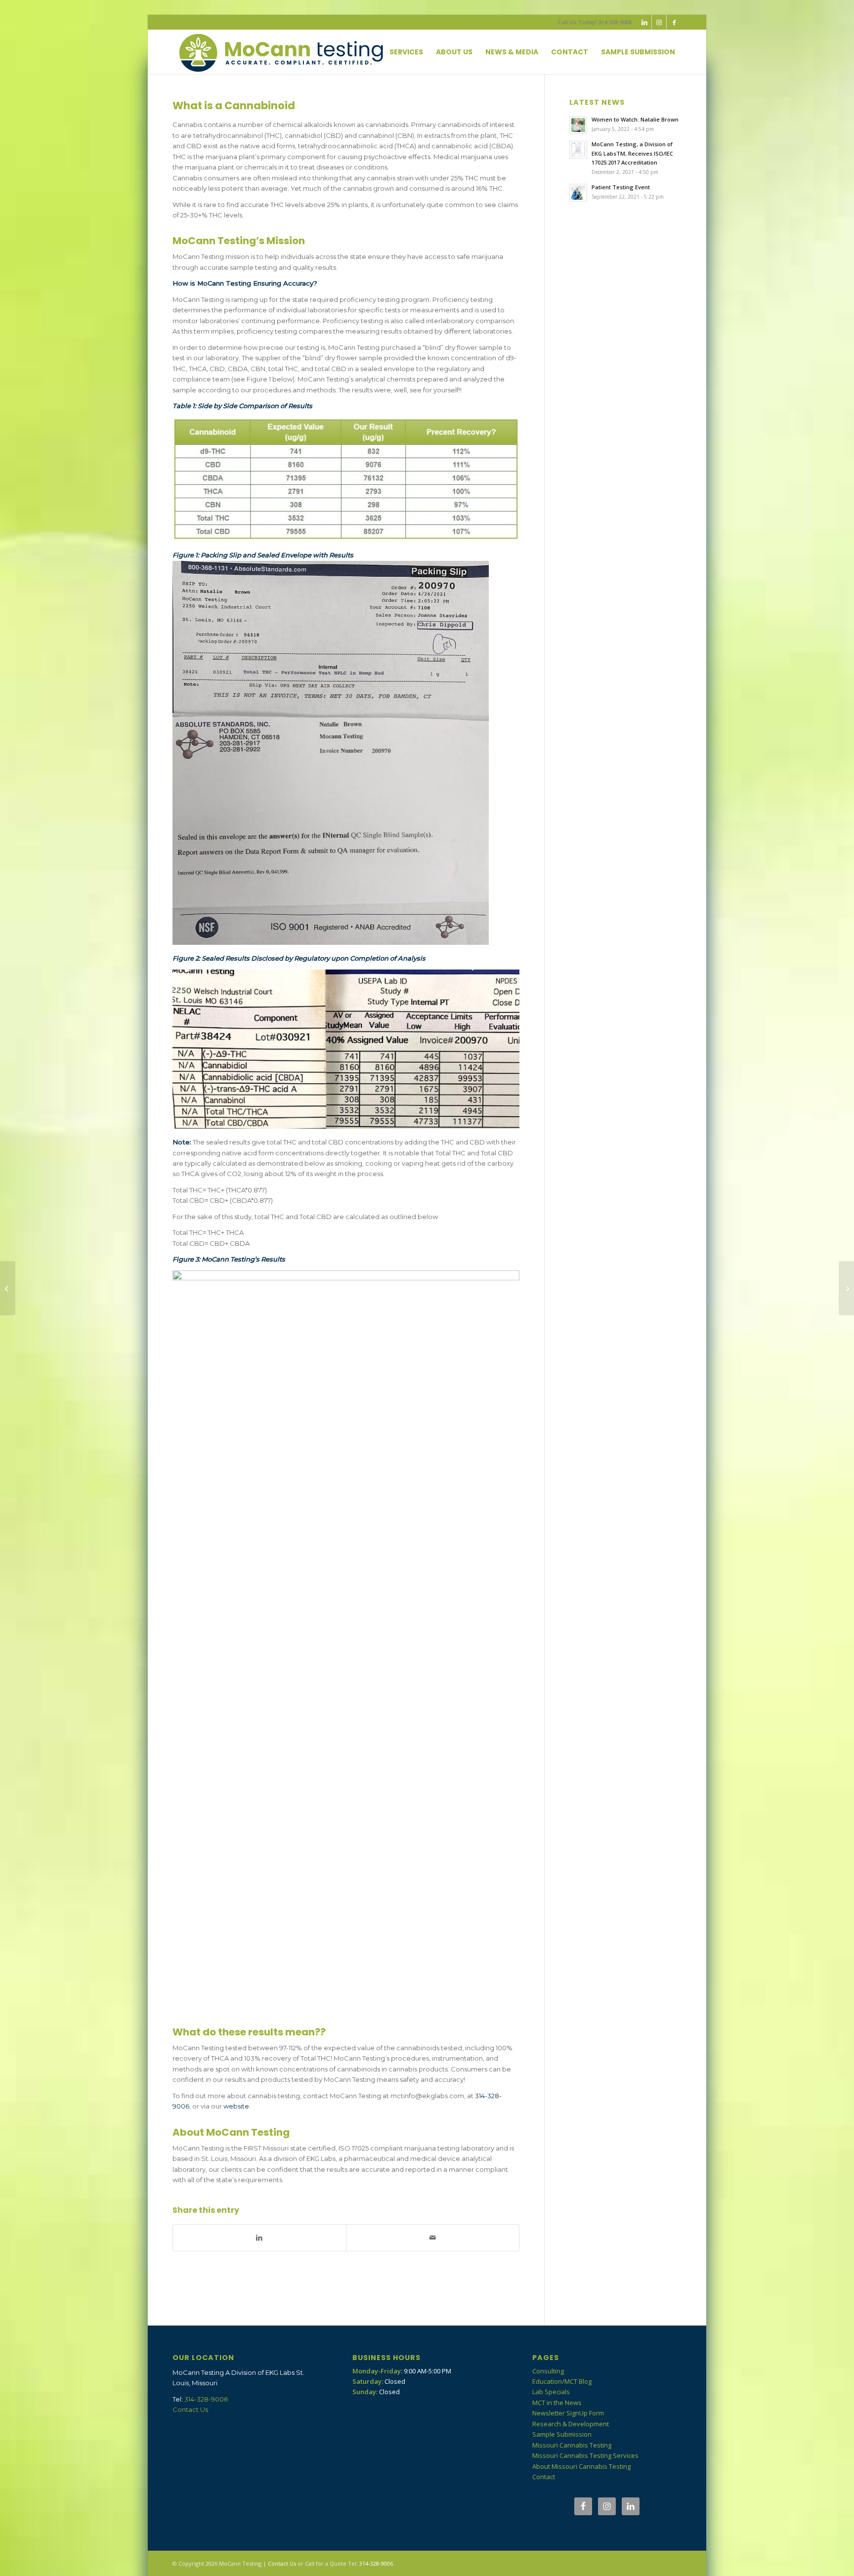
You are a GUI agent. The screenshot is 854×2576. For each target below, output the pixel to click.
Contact (544, 2477)
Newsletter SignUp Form (568, 2413)
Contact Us (190, 2409)
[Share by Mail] (433, 2238)
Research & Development (571, 2424)
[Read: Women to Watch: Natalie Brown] (578, 125)
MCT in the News (557, 2403)
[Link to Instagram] (659, 22)
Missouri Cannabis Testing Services (585, 2455)
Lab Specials (551, 2392)
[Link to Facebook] (674, 22)
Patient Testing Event (621, 187)
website (236, 2106)
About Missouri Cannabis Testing (581, 2466)
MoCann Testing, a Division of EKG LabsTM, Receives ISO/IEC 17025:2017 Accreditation (632, 153)
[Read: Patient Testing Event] (578, 193)
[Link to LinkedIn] (644, 22)
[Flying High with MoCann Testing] (8, 1288)
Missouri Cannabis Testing (572, 2445)
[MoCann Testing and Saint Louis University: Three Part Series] (846, 1288)
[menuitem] (406, 52)
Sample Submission (562, 2434)
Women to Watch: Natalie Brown (635, 119)
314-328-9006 (206, 2399)
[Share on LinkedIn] (259, 2238)
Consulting (548, 2371)
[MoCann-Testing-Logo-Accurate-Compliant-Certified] (281, 52)
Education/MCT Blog (562, 2381)
